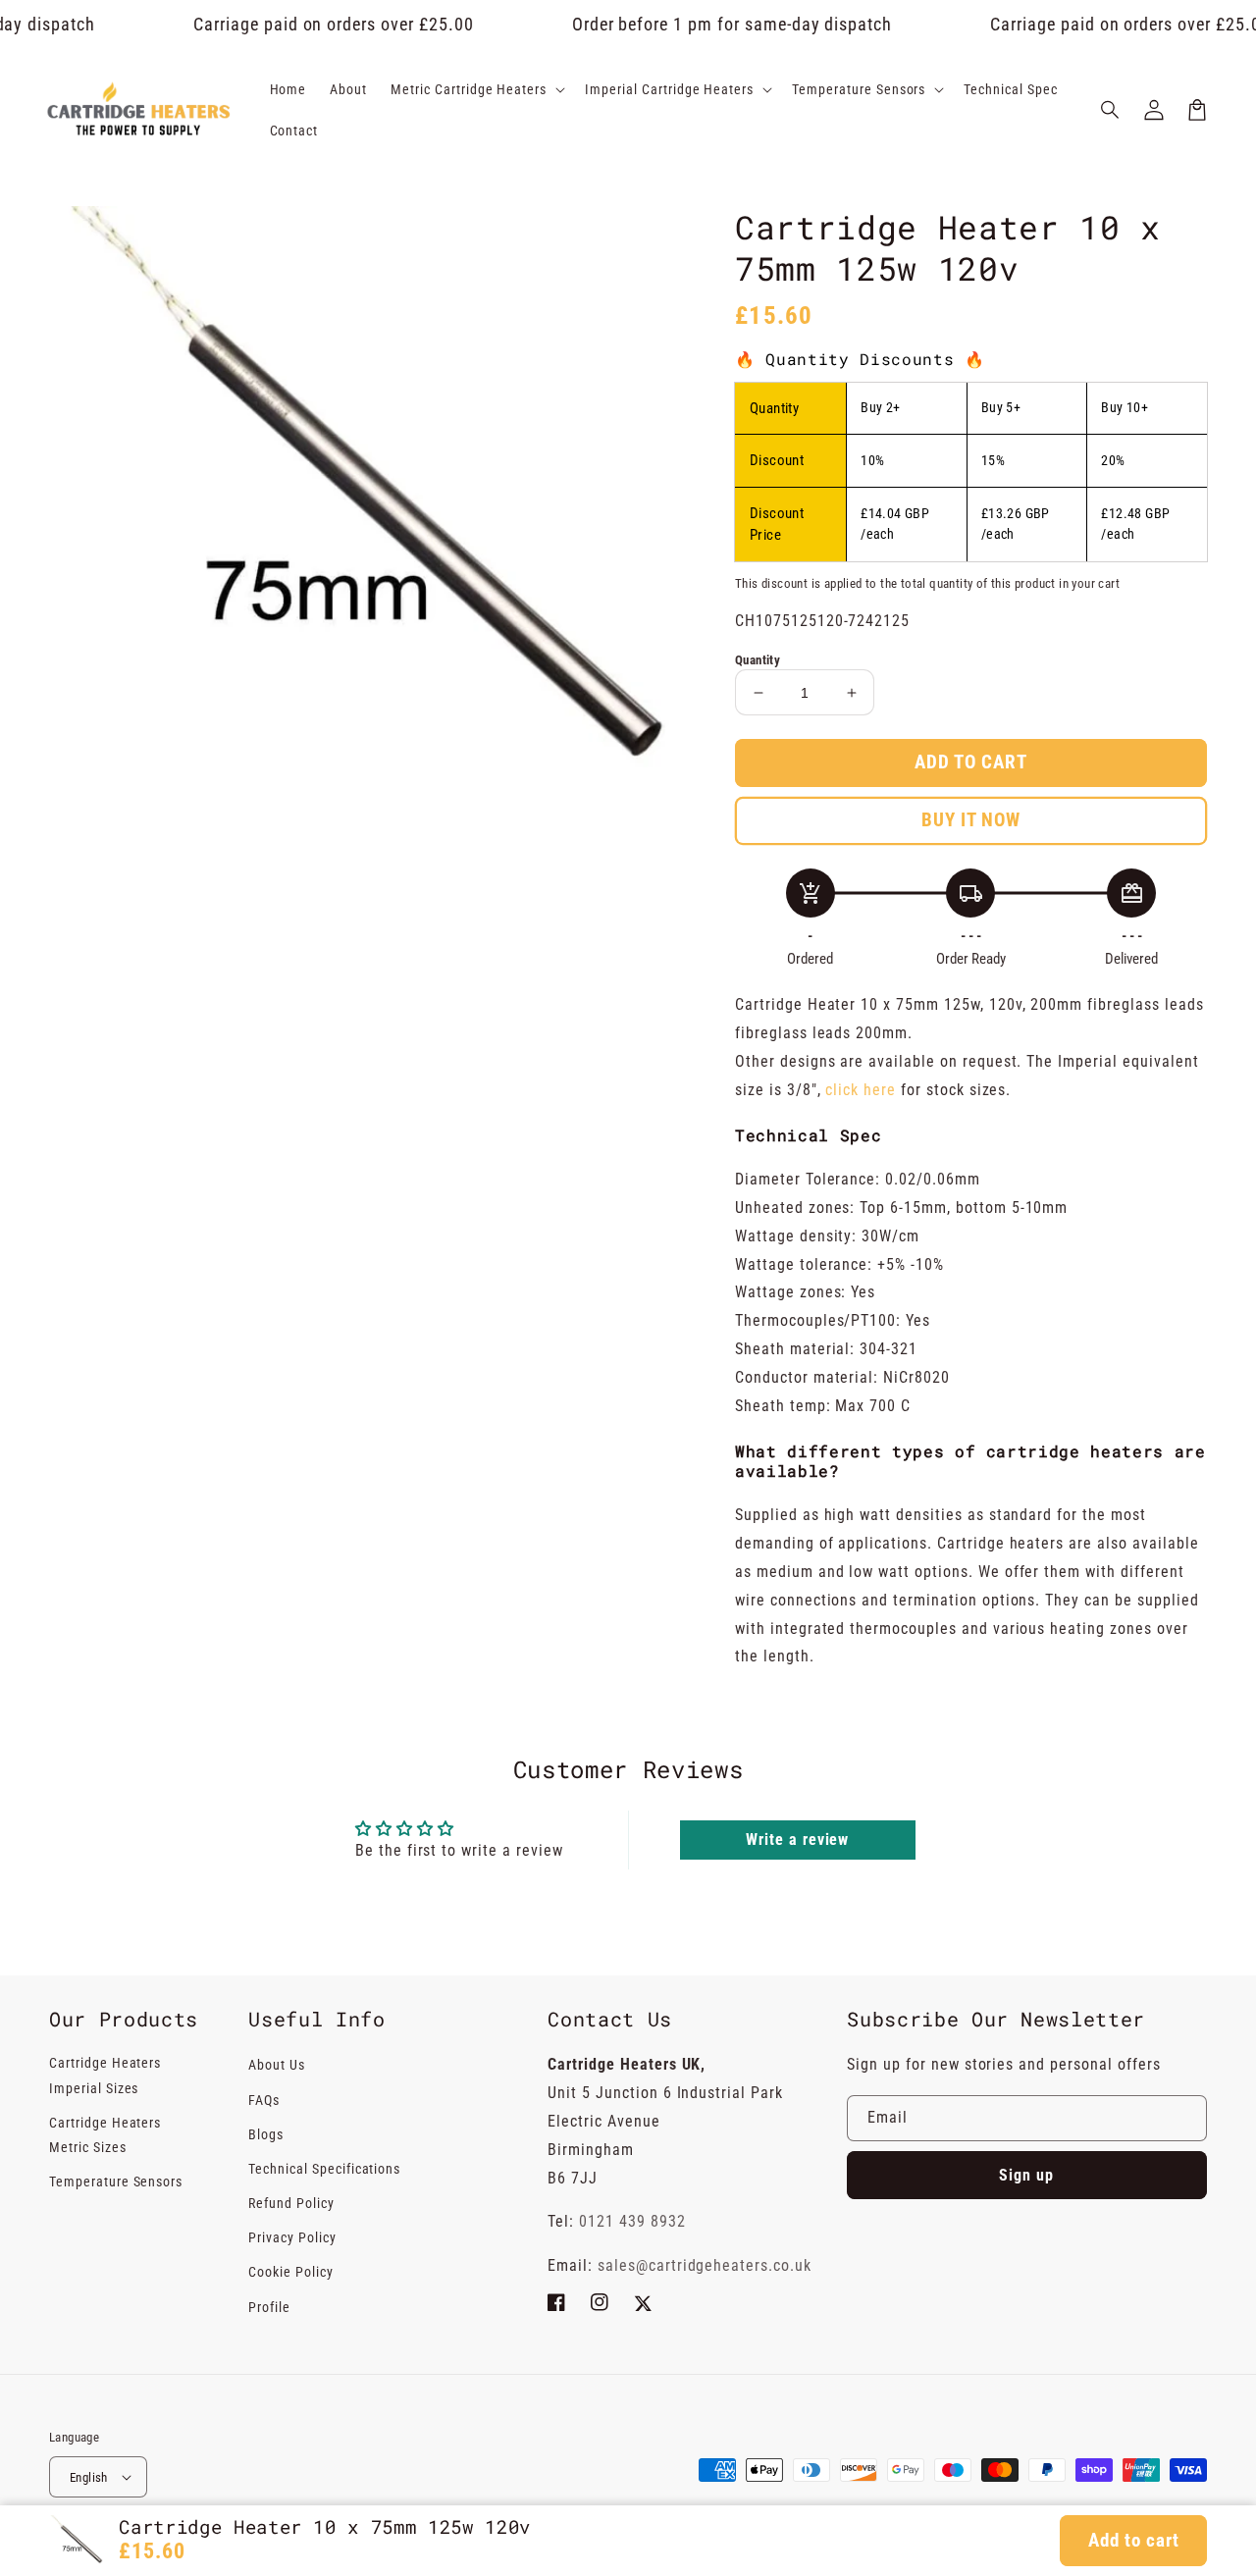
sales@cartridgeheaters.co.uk (705, 2265)
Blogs (266, 2134)
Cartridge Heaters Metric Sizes (105, 2135)
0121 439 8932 (632, 2221)
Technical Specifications (324, 2169)
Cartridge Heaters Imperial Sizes (105, 2075)
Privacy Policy (292, 2237)
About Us (277, 2065)
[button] (1111, 110)
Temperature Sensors (116, 2182)
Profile (269, 2307)
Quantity (758, 660)
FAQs (264, 2100)
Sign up (1026, 2175)
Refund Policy (291, 2203)
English (89, 2477)
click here (863, 1090)
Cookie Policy (290, 2272)
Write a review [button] (797, 1840)
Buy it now (971, 820)
